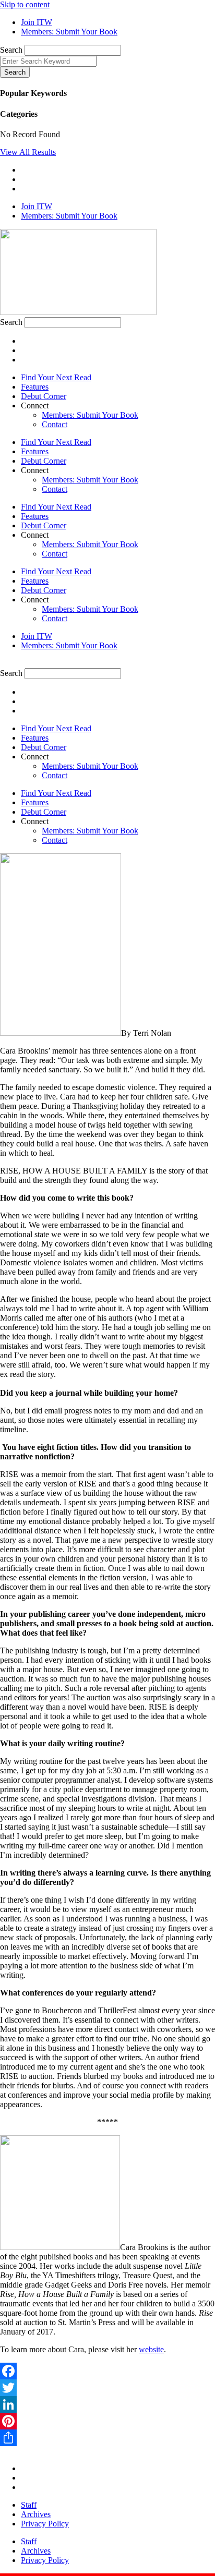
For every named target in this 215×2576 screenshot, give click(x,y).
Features (35, 387)
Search (11, 50)
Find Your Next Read (56, 377)
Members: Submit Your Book (90, 415)
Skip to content (25, 4)
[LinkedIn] (107, 2404)
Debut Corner (44, 396)
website (151, 2349)
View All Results (28, 152)
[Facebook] (107, 2371)
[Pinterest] (107, 2421)
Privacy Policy (45, 2524)
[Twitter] (107, 2388)
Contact (55, 424)
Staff (29, 2505)
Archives (36, 2514)
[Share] (107, 2438)
